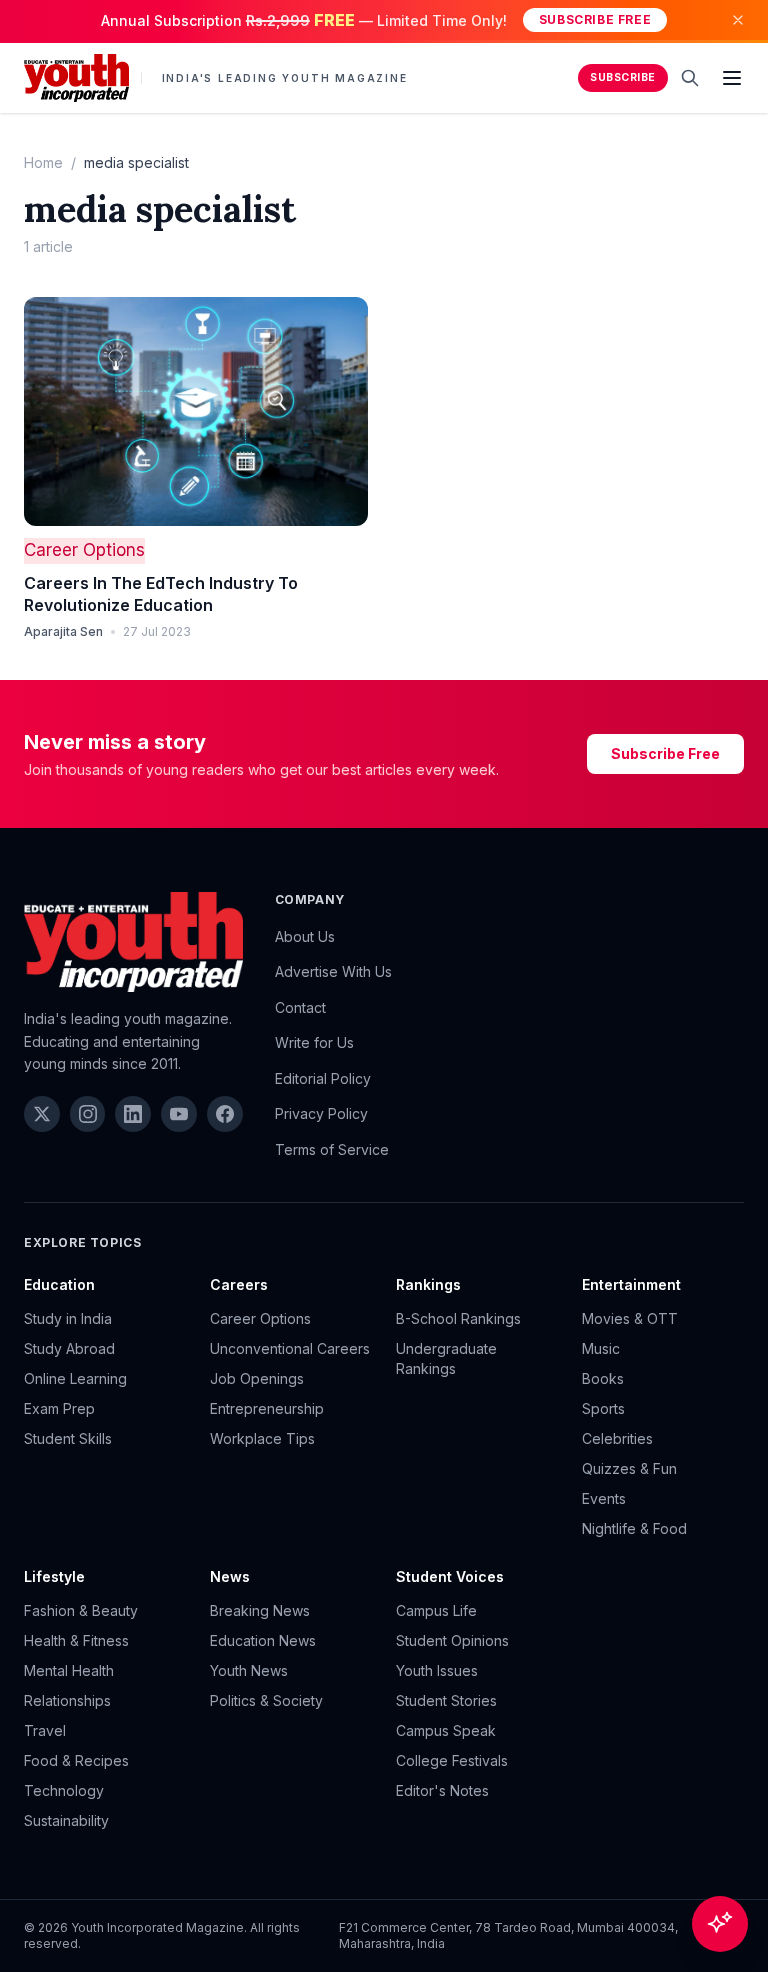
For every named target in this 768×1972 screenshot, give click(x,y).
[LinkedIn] (133, 1114)
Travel (45, 1730)
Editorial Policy (323, 1078)
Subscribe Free (595, 19)
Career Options (84, 550)
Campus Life (436, 1610)
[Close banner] (738, 20)
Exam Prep (59, 1408)
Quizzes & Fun (629, 1468)
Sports (603, 1408)
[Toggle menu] (732, 78)
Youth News (249, 1670)
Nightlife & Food (634, 1528)
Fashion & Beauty (81, 1610)
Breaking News (260, 1610)
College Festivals (452, 1760)
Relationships (67, 1700)
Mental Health (69, 1670)
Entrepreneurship (267, 1408)
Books (603, 1378)
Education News (263, 1640)
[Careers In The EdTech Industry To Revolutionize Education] (196, 411)
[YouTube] (179, 1114)
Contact (300, 1007)
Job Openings (257, 1378)
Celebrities (617, 1438)
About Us (305, 936)
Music (601, 1348)
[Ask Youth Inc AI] (720, 1924)
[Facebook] (225, 1114)
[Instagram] (88, 1114)
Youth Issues (437, 1670)
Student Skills (68, 1438)
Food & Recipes (76, 1760)
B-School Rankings (458, 1318)
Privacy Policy (321, 1113)
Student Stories (446, 1700)
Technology (64, 1790)
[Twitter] (42, 1114)
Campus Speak (446, 1730)
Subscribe (623, 77)
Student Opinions (452, 1640)
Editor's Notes (442, 1790)
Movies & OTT (630, 1318)
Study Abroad (69, 1348)
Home (43, 162)
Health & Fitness (76, 1640)
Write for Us (314, 1042)
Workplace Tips (262, 1438)
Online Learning (75, 1378)
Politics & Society (266, 1700)
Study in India (68, 1318)
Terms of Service (332, 1149)
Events (604, 1498)
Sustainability (66, 1820)
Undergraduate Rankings (446, 1358)
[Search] (690, 78)
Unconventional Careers (290, 1348)
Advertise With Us (333, 971)
